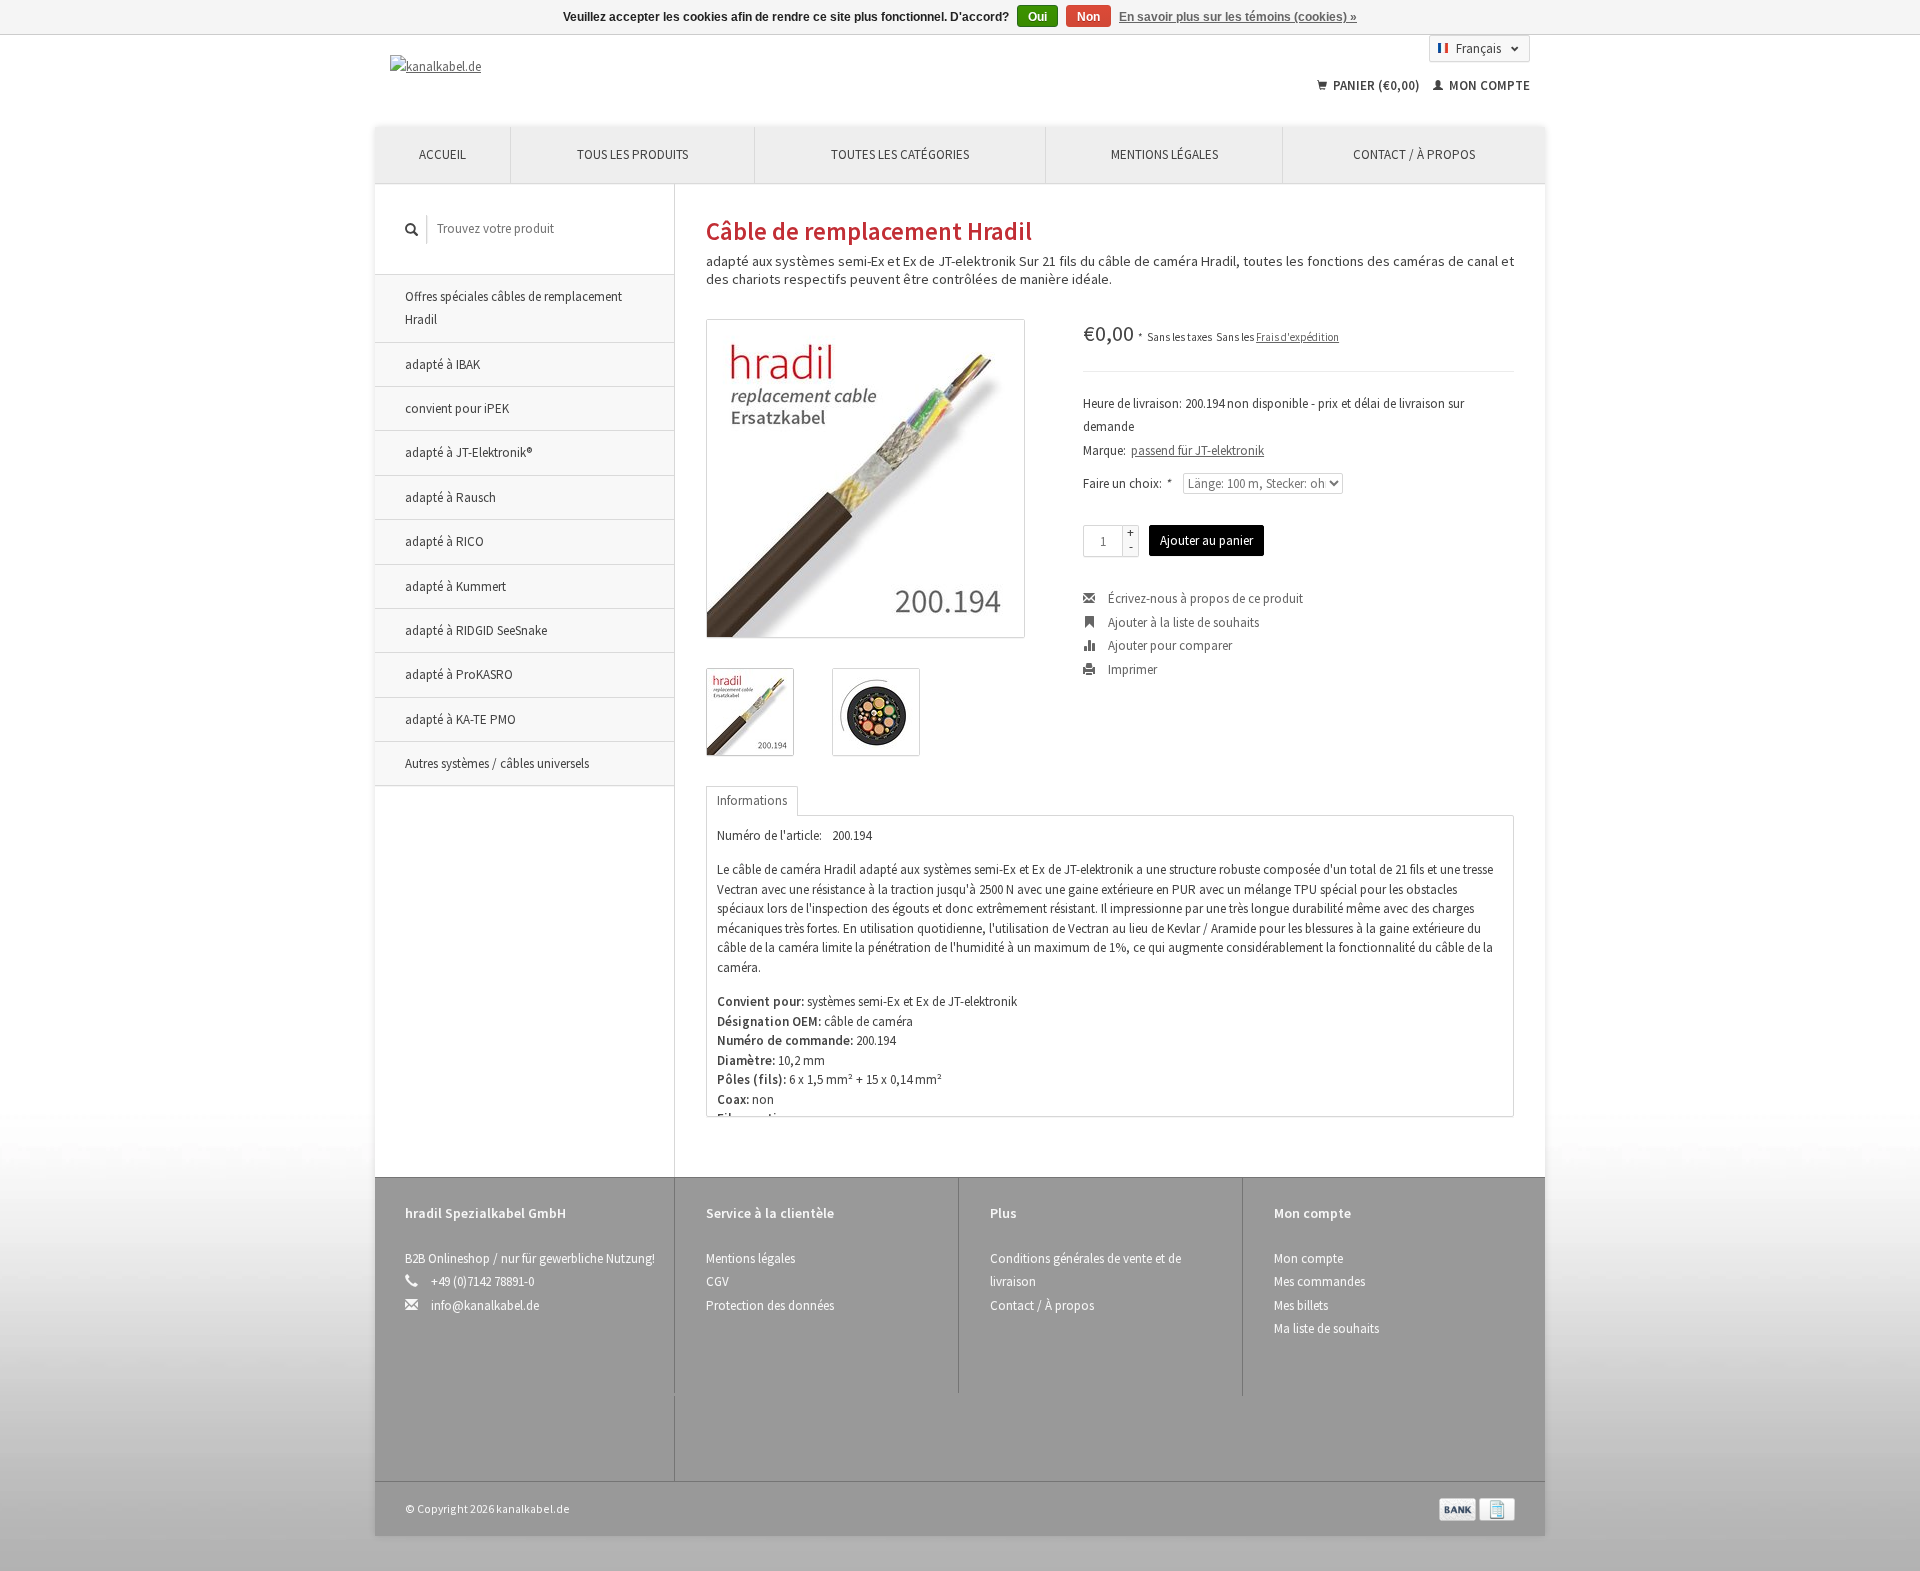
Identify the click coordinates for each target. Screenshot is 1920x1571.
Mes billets (1301, 1305)
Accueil (442, 154)
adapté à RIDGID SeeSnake (476, 630)
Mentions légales (1164, 154)
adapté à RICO (444, 541)
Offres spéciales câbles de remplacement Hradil (513, 308)
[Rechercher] (412, 229)
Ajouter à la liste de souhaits (1182, 622)
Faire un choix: (1126, 483)
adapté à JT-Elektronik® (468, 452)
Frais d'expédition (1297, 337)
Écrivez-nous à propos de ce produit (1204, 598)
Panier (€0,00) (1376, 85)
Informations (752, 800)
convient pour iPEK (457, 408)
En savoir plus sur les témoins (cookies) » (1238, 17)
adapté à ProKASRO (459, 674)
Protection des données (770, 1305)
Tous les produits (632, 154)
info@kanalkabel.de (485, 1305)
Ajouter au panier (1206, 540)
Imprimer (1131, 669)
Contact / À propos (1414, 154)
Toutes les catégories (900, 154)
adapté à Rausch (450, 497)
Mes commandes (1319, 1281)
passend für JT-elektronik (1197, 450)
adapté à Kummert (455, 586)
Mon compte (1488, 85)
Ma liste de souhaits (1326, 1328)
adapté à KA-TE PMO (460, 719)
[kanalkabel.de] (560, 66)
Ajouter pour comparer (1168, 645)
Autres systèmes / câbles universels (497, 763)
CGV (717, 1281)
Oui (1037, 17)
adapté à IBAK (442, 364)
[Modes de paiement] (1459, 1508)
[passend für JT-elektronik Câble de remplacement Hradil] (865, 478)
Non (1088, 17)
